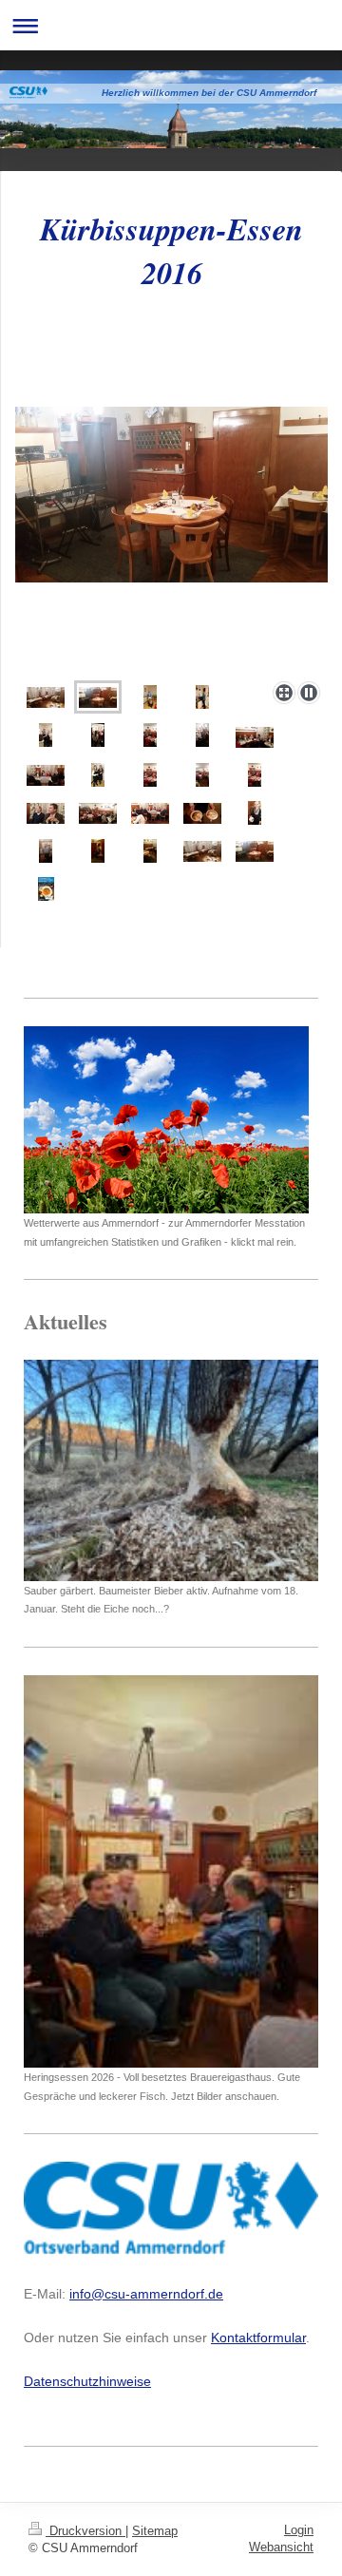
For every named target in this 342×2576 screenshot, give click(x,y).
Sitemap (155, 2531)
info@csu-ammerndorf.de (146, 2294)
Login (299, 2530)
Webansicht (281, 2547)
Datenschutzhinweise (87, 2381)
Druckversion (85, 2531)
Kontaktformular (258, 2337)
